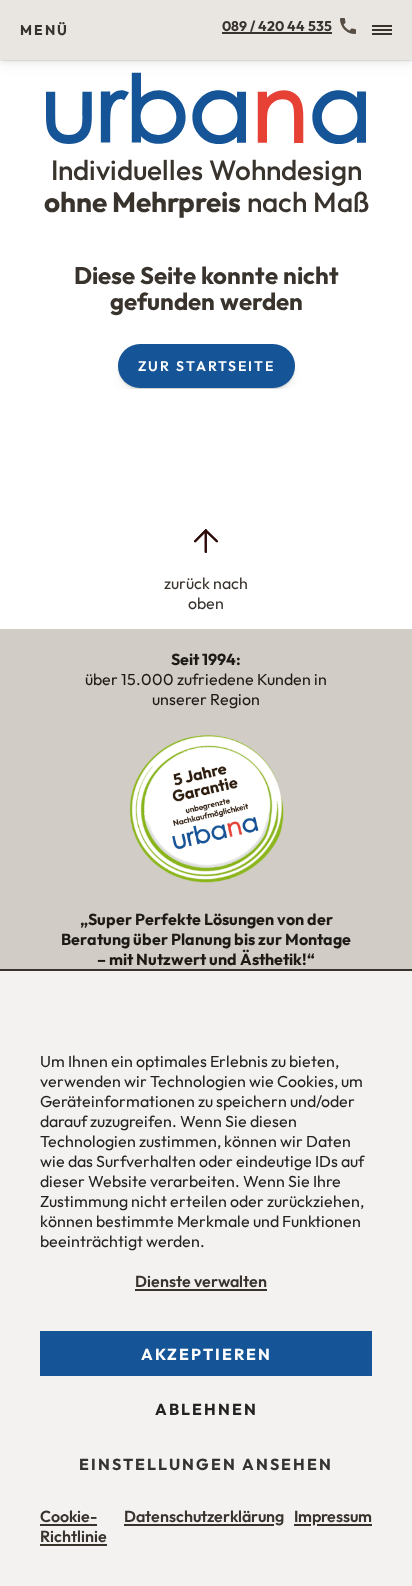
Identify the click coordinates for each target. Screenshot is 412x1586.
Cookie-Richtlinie (73, 1526)
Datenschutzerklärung (204, 1516)
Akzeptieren (206, 1354)
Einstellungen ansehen (206, 1464)
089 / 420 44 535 (277, 26)
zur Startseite (206, 366)
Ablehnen (206, 1409)
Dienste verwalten (201, 1281)
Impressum (333, 1516)
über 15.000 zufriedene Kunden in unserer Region (206, 679)
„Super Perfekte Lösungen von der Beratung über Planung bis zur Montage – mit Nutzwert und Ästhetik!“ (206, 948)
